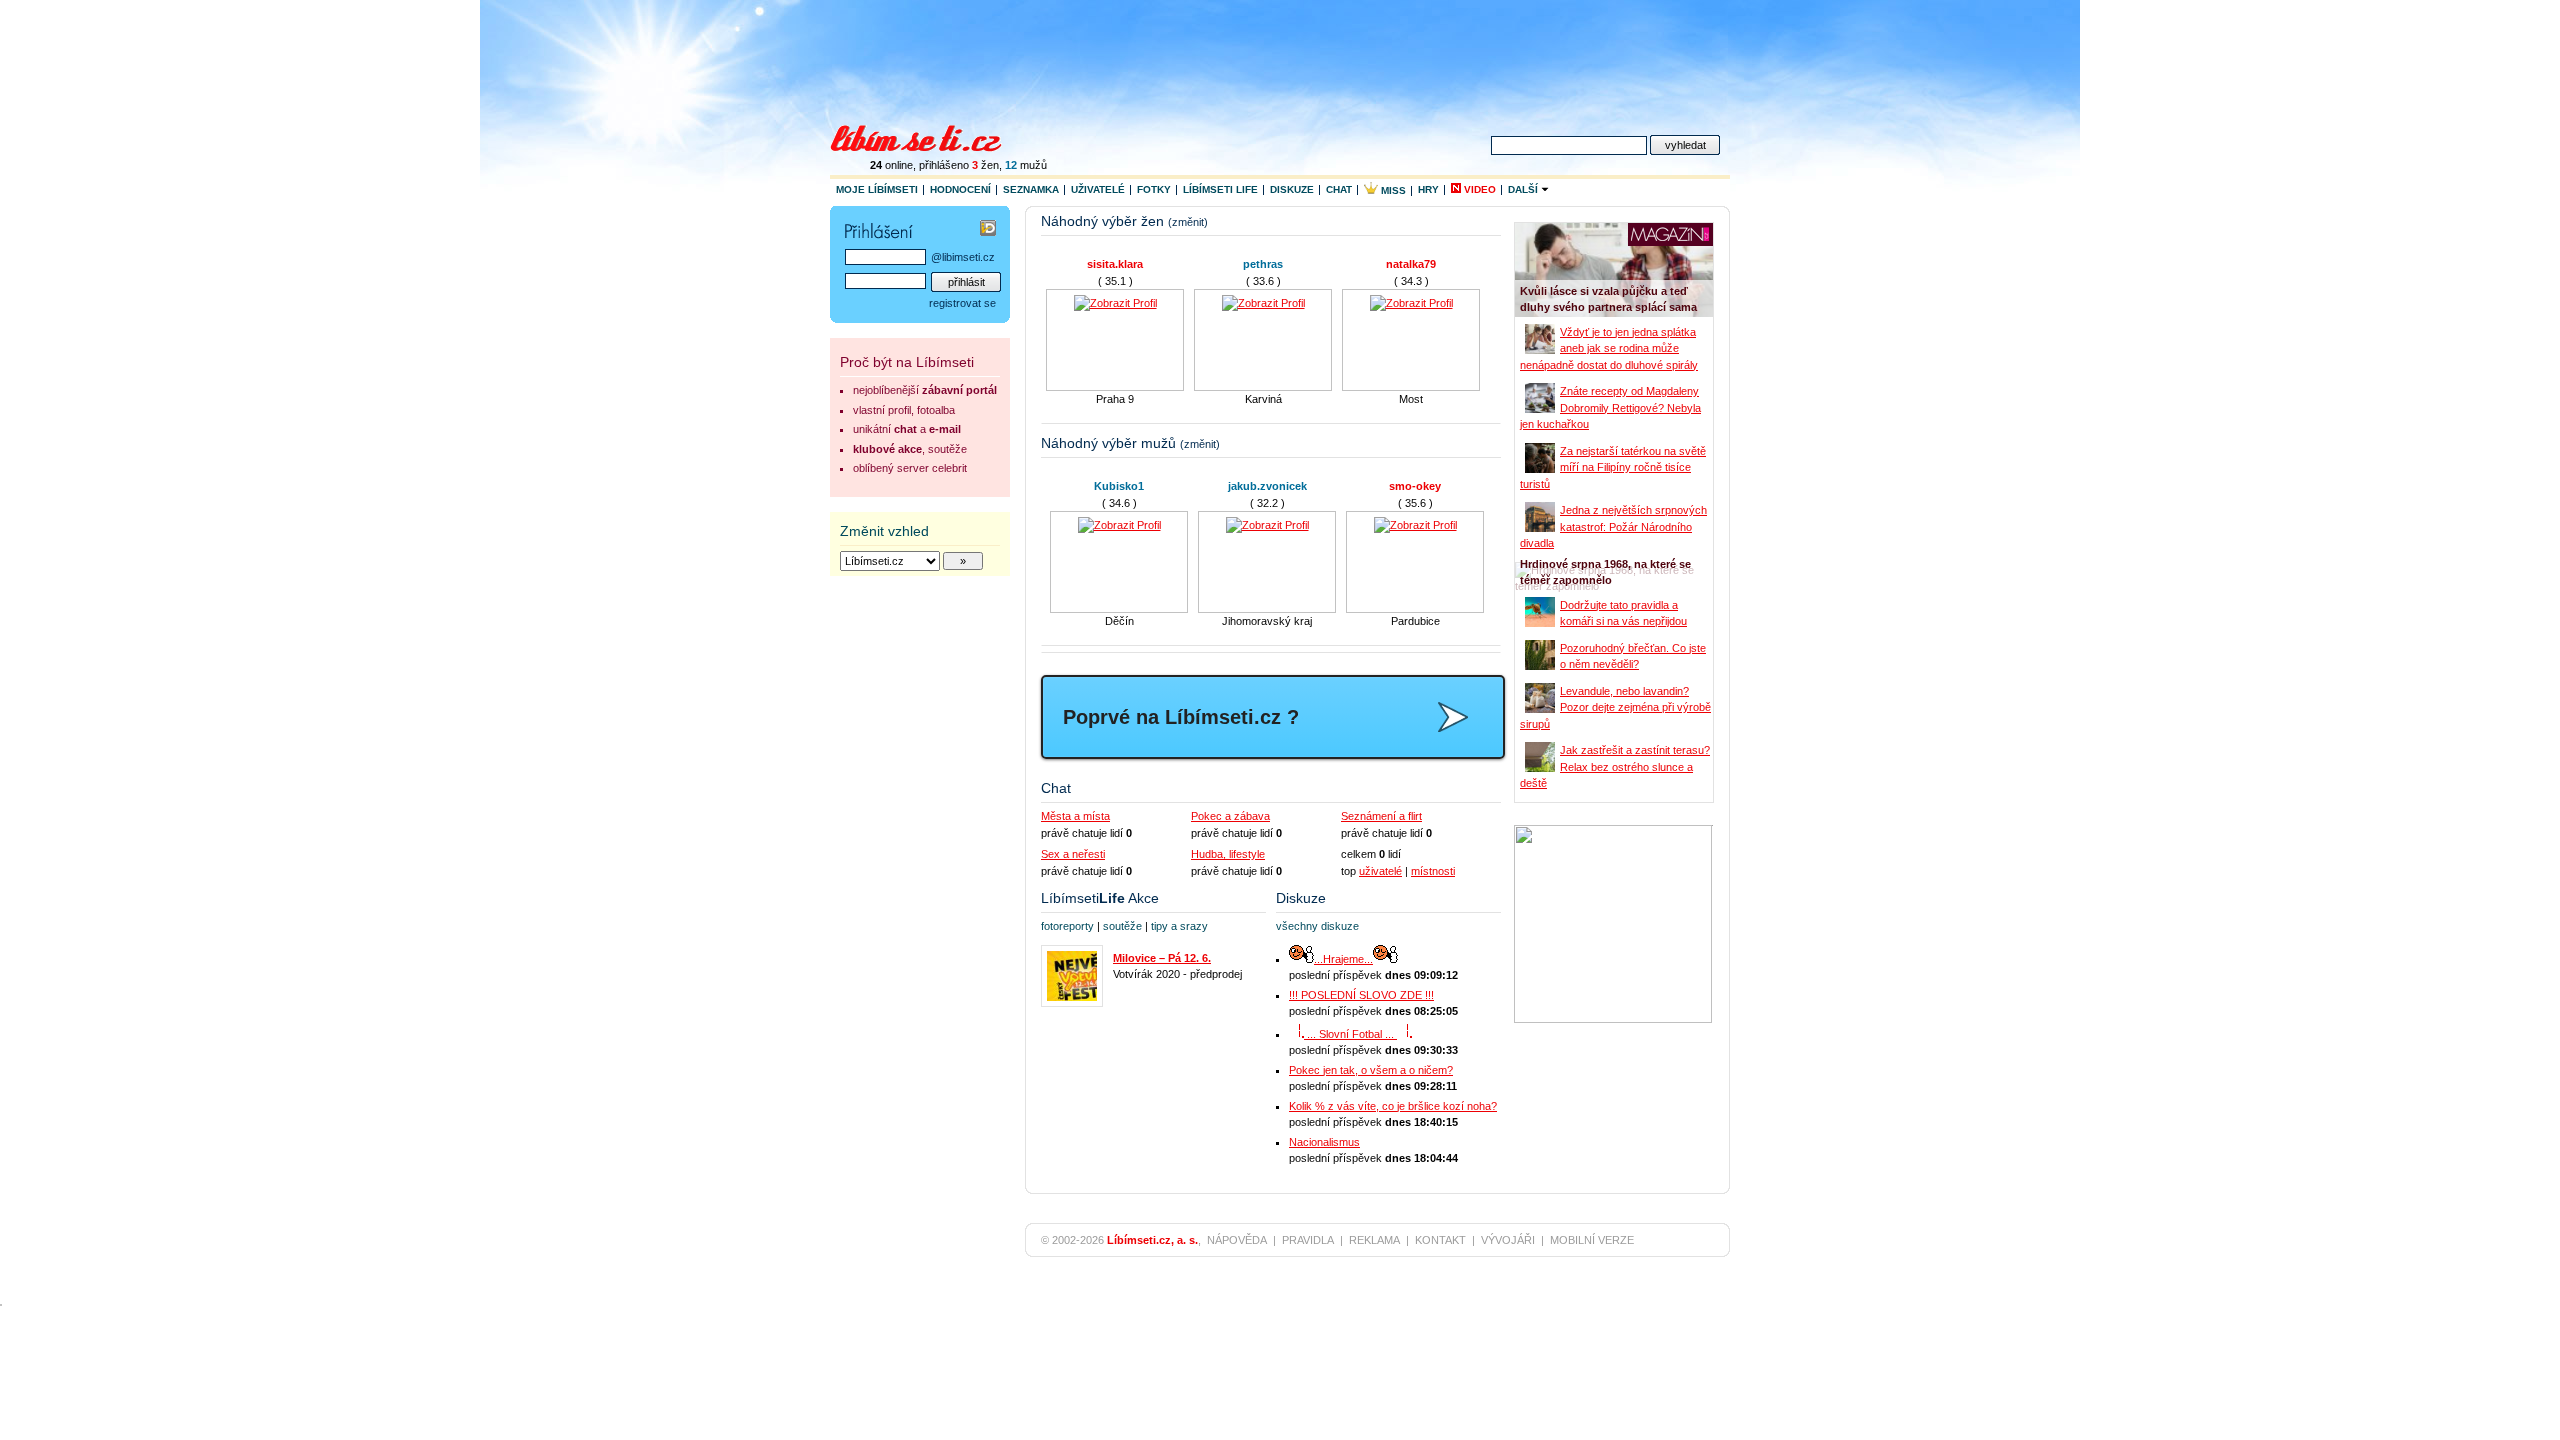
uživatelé (1380, 871)
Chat (1339, 189)
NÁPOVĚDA (1237, 1240)
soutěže (1122, 926)
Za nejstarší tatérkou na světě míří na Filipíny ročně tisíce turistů (1613, 467)
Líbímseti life (1220, 189)
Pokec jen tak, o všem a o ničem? (1371, 1070)
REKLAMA (1374, 1240)
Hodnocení (960, 189)
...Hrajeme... (1343, 959)
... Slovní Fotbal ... (1350, 1034)
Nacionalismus (1324, 1142)
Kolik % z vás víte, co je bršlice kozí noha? (1393, 1106)
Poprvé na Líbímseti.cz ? (1181, 717)
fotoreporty (1067, 926)
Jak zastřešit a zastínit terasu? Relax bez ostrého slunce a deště (1615, 766)
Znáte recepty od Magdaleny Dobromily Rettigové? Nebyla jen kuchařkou (1610, 407)
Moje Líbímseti (877, 189)
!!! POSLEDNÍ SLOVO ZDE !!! (1361, 995)
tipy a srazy (1179, 926)
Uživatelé (1098, 189)
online (891, 165)
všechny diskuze (1317, 926)
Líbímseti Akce (1100, 898)
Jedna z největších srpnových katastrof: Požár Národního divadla (1613, 526)
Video (1478, 189)
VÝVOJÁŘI (1508, 1240)
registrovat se (962, 303)
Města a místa (1075, 816)
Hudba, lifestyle (1228, 854)
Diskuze (1292, 189)
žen (985, 165)
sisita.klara (1072, 264)
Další (1524, 189)
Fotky (1154, 189)
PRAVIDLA (1308, 1240)
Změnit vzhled (884, 531)
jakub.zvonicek (1267, 486)
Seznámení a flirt (1381, 816)
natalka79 (1368, 264)
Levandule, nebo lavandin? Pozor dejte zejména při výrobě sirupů (1615, 707)
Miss (1392, 190)
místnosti (1433, 871)
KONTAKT (1440, 1240)
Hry (1428, 189)
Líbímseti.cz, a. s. (1152, 1240)
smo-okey (1415, 486)
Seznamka (1031, 189)
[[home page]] (928, 136)
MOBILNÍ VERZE (1592, 1240)
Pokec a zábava (1230, 816)
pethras (1220, 264)
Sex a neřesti (1073, 854)
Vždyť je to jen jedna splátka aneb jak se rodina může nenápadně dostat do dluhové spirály (1609, 348)
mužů (1026, 165)
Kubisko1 (1119, 486)
